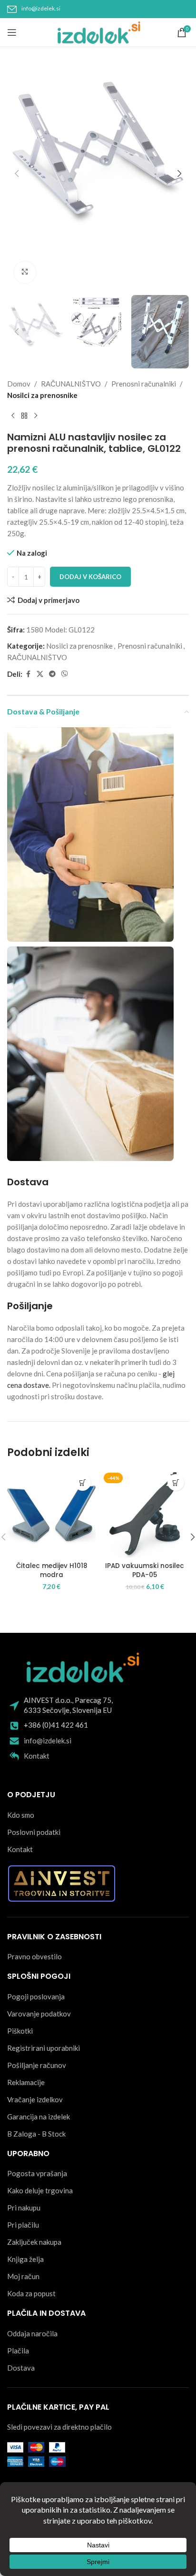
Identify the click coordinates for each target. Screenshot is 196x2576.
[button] (17, 173)
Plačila (18, 2351)
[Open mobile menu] (12, 32)
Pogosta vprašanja (37, 2173)
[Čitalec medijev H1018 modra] (51, 1514)
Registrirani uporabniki (44, 2048)
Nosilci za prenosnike (42, 395)
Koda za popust (31, 2293)
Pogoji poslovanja (36, 1996)
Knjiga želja (25, 2259)
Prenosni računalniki (144, 384)
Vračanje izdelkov (35, 2099)
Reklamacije (26, 2082)
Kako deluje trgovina (40, 2190)
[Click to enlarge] (25, 272)
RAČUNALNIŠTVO (71, 384)
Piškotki (20, 2031)
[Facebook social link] (28, 674)
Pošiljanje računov (37, 2065)
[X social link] (40, 674)
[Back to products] (24, 416)
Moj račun (23, 2276)
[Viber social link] (65, 674)
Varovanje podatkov (39, 2014)
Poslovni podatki (34, 1832)
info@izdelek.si (41, 8)
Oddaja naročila (32, 2333)
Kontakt (37, 1756)
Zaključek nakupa (34, 2242)
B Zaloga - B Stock (36, 2134)
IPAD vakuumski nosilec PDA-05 (145, 1570)
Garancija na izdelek (39, 2117)
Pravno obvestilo (34, 1956)
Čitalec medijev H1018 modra (52, 1570)
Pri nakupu (24, 2208)
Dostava (21, 2368)
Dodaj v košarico (90, 577)
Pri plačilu (23, 2225)
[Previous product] (13, 416)
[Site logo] (98, 31)
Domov (19, 384)
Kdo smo (21, 1815)
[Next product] (36, 416)
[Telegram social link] (52, 674)
